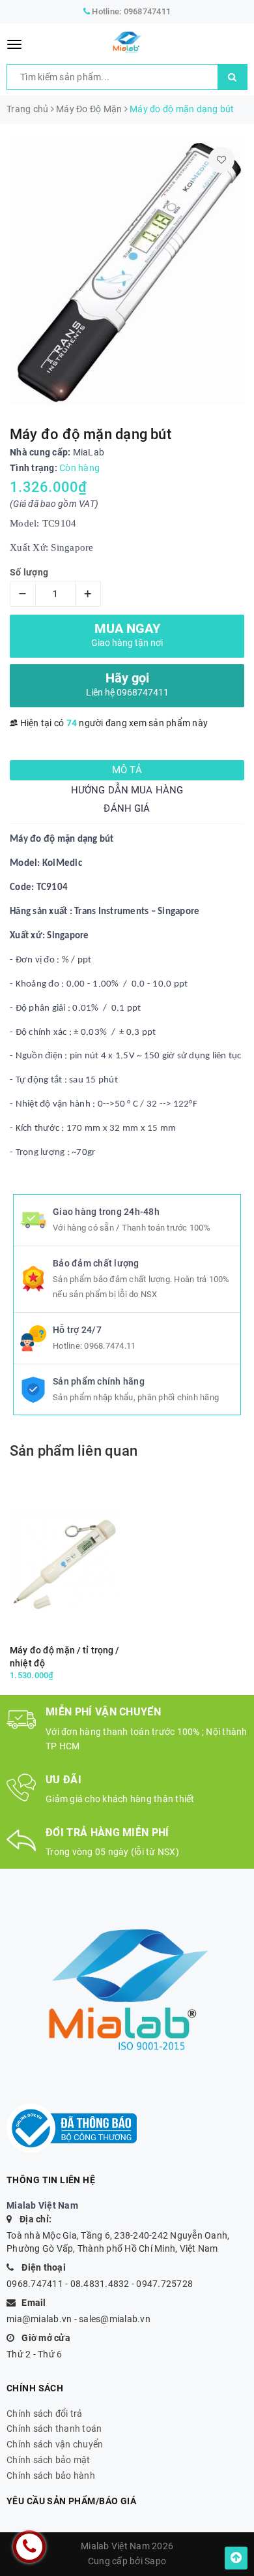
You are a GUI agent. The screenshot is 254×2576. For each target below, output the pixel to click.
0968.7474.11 (110, 1346)
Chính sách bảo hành (51, 2476)
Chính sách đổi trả (45, 2414)
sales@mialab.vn (115, 2319)
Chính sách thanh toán (54, 2429)
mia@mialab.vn (39, 2319)
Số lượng (29, 572)
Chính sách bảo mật (49, 2460)
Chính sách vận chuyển (55, 2444)
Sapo (155, 2561)
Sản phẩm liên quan (74, 1451)
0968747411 (148, 11)
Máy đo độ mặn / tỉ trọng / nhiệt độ (65, 1657)
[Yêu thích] (221, 160)
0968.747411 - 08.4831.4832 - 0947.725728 (100, 2284)
